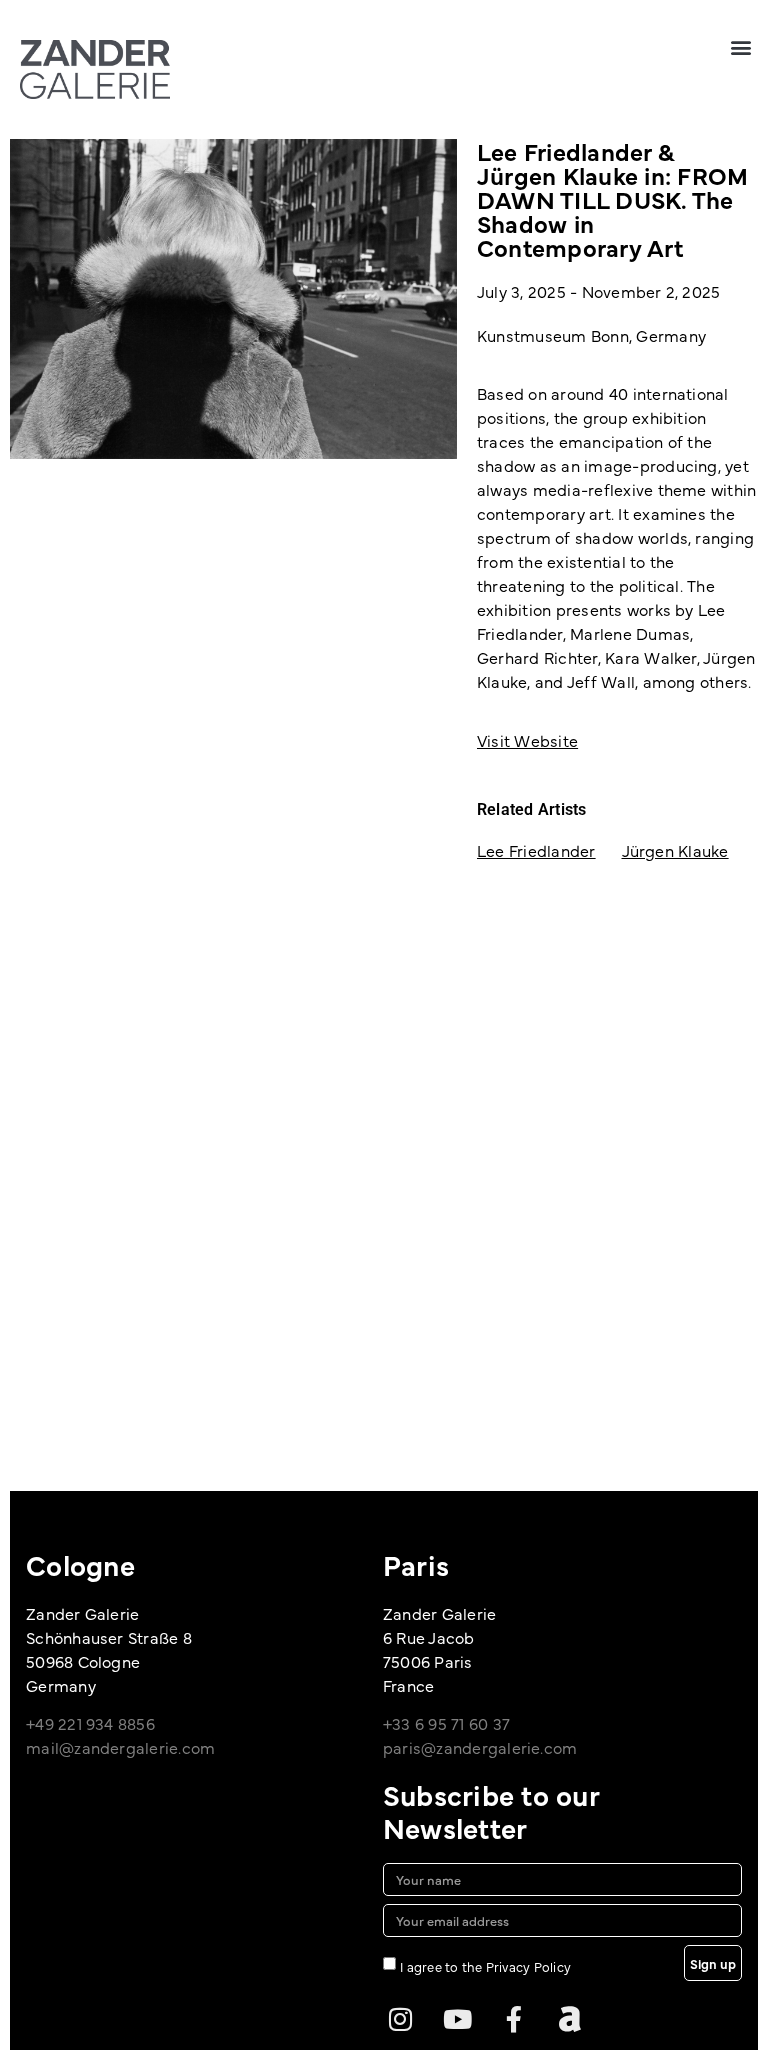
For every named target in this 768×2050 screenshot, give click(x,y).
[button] (741, 46)
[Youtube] (457, 2019)
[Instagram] (401, 2019)
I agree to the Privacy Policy (485, 1966)
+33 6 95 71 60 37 (446, 1723)
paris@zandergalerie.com (480, 1747)
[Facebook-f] (514, 2019)
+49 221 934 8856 (90, 1723)
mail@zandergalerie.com (120, 1747)
